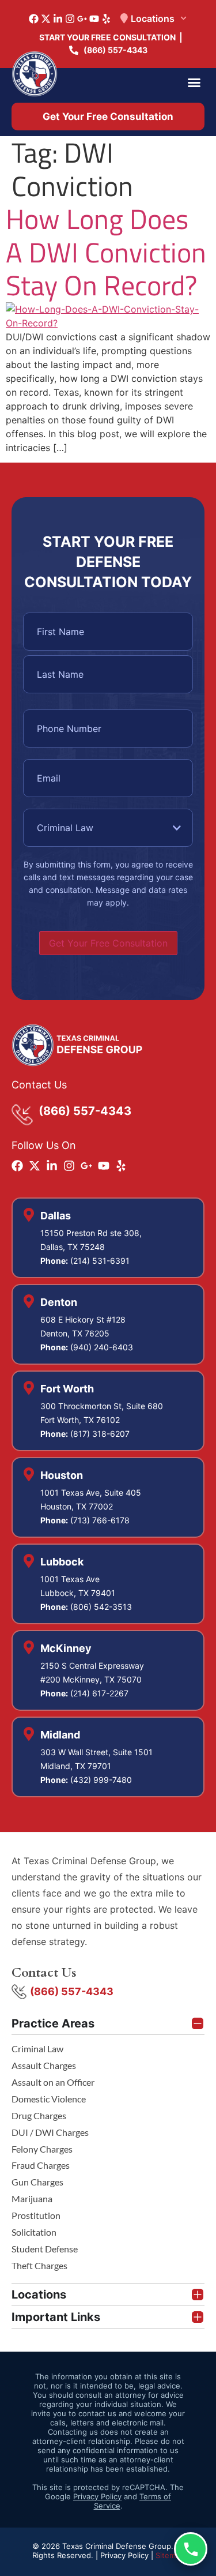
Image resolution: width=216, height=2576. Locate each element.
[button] (194, 82)
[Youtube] (94, 19)
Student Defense (45, 2249)
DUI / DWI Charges (50, 2132)
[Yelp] (106, 19)
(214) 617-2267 (99, 1693)
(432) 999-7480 (101, 1780)
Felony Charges (42, 2149)
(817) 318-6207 (100, 1434)
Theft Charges (39, 2265)
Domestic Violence (49, 2099)
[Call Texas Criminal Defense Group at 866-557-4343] (191, 2549)
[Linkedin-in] (58, 19)
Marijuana (32, 2198)
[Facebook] (34, 19)
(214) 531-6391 (100, 1261)
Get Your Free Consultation (108, 943)
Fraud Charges (41, 2165)
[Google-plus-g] (82, 19)
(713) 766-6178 (100, 1520)
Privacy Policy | (128, 2555)
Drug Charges (39, 2115)
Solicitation (34, 2232)
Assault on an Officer (53, 2082)
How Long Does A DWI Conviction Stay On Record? (106, 252)
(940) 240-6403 (102, 1347)
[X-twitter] (46, 19)
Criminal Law (37, 2049)
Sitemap (170, 2555)
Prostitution (36, 2215)
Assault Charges (44, 2065)
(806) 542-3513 (101, 1607)
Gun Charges (37, 2182)
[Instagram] (70, 19)
